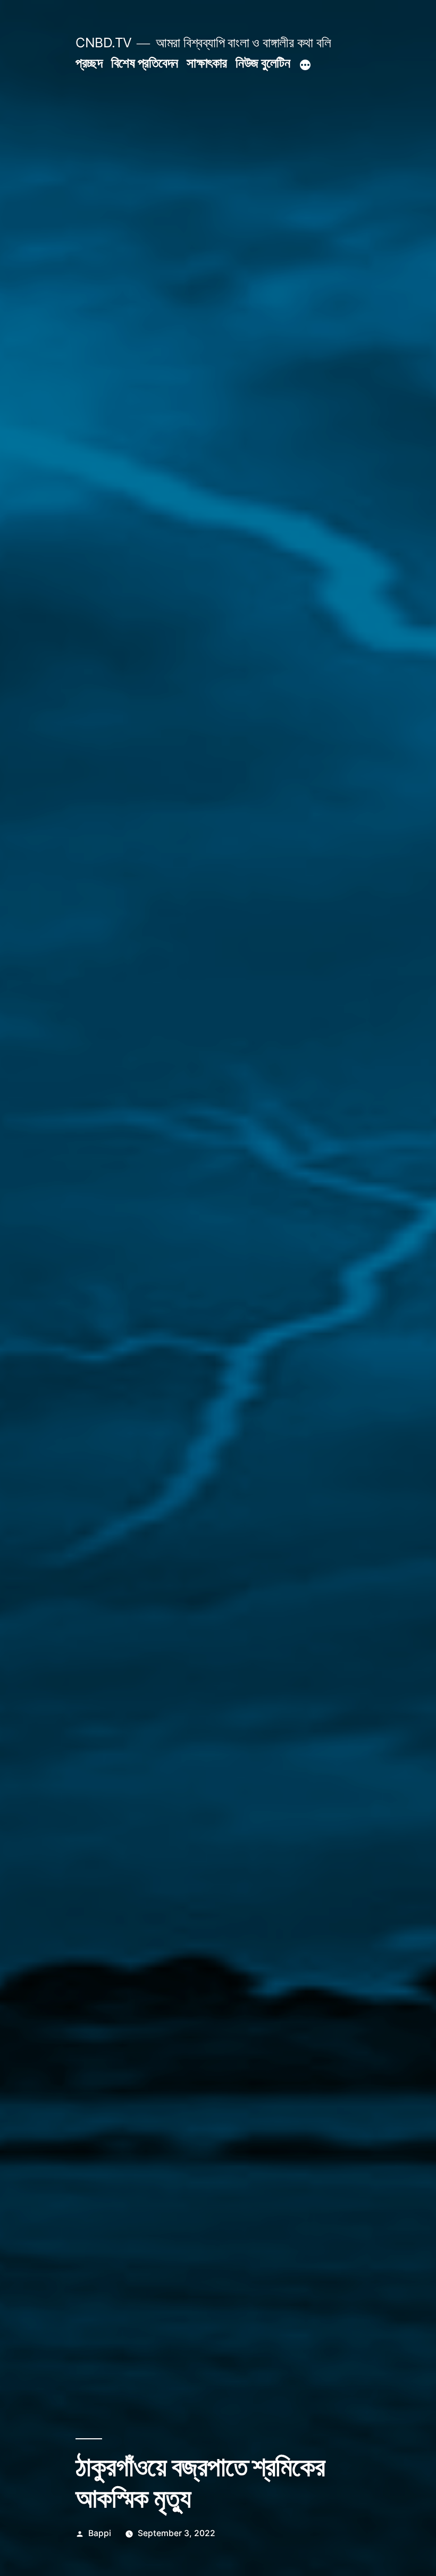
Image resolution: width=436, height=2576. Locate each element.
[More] (305, 65)
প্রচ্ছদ (89, 63)
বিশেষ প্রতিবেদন (145, 63)
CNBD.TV (104, 43)
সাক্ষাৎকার (207, 63)
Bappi (100, 2533)
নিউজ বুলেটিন (263, 63)
